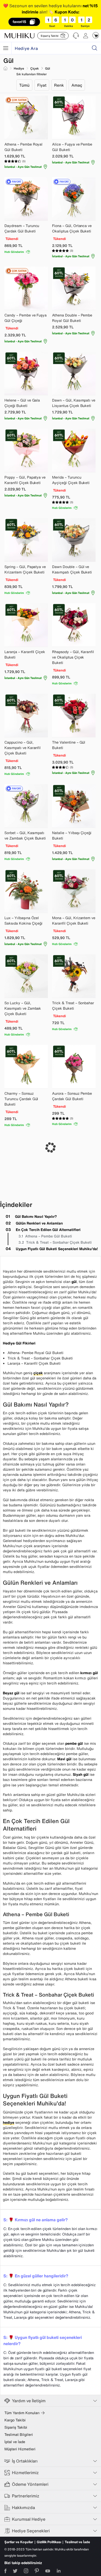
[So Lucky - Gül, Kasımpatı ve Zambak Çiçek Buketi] (26, 976)
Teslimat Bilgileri (19, 2435)
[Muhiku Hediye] (6, 48)
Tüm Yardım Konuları (22, 2413)
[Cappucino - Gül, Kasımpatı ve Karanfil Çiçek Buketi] (26, 715)
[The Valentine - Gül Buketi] (74, 715)
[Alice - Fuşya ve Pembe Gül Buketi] (74, 117)
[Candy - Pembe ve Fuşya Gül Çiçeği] (26, 288)
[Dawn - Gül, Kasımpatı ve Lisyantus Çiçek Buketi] (74, 373)
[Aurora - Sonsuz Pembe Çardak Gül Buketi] (74, 1067)
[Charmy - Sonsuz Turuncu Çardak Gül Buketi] (26, 1067)
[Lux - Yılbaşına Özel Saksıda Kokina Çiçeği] (26, 891)
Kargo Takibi (15, 2420)
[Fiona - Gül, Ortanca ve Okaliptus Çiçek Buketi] (74, 199)
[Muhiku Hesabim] (86, 36)
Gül (48, 68)
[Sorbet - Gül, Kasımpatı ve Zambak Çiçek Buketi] (26, 806)
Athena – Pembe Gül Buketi (49, 1236)
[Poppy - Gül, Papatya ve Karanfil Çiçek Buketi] (26, 450)
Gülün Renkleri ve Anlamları (39, 1223)
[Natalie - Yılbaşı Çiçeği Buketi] (74, 806)
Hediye (19, 68)
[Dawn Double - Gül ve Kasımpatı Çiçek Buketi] (74, 540)
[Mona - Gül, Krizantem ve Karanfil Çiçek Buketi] (74, 891)
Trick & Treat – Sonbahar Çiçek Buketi (59, 1242)
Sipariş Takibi (16, 2427)
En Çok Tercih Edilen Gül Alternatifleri (48, 1230)
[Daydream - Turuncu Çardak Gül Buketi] (26, 199)
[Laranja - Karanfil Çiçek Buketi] (26, 625)
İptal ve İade (15, 2442)
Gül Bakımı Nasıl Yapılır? (36, 1216)
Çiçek (35, 68)
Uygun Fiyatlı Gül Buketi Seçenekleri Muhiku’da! (57, 1249)
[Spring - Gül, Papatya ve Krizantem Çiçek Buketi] (26, 540)
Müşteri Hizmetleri (20, 2449)
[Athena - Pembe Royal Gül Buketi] (26, 117)
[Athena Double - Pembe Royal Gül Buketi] (74, 288)
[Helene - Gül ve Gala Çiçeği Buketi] (26, 373)
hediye (9, 2122)
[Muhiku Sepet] (96, 35)
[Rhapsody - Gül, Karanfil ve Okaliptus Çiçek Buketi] (74, 625)
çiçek (38, 1373)
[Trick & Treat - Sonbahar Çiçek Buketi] (74, 976)
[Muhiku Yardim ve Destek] (76, 36)
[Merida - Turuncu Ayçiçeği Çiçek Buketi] (74, 450)
